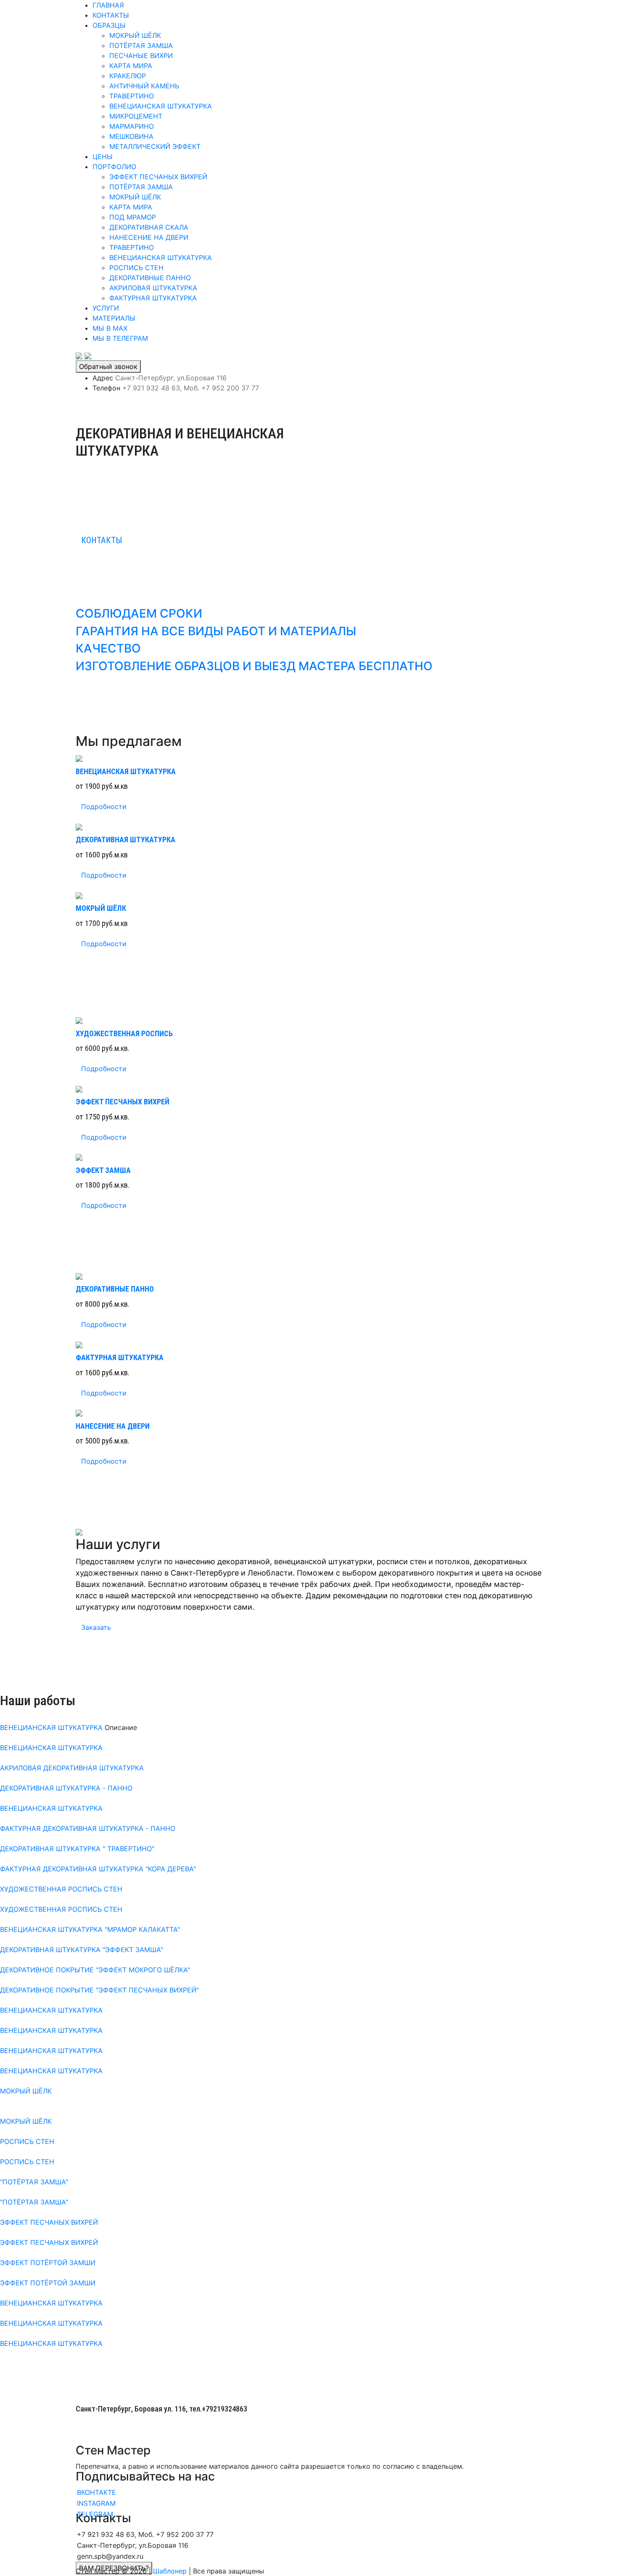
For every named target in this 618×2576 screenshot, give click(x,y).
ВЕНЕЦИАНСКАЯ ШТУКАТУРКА (161, 106)
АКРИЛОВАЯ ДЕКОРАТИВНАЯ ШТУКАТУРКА (72, 1768)
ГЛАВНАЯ (108, 5)
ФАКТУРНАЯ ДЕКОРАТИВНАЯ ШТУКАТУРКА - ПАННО (88, 1828)
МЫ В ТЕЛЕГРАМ (120, 338)
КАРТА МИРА (131, 66)
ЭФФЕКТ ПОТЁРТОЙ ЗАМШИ (48, 2263)
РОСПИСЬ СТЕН (136, 268)
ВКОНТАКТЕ (96, 2492)
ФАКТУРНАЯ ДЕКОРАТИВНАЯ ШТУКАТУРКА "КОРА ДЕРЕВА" (98, 1869)
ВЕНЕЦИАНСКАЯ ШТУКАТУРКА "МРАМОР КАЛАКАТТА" (90, 1929)
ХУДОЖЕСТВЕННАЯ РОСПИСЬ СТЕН (61, 1889)
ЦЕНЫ (103, 157)
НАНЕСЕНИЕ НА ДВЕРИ (149, 237)
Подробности (104, 806)
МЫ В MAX (110, 328)
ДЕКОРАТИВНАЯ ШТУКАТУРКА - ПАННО (66, 1788)
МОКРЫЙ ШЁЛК (135, 35)
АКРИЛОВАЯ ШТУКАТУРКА (153, 288)
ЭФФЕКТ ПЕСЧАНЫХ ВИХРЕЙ (158, 177)
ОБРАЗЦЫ (109, 25)
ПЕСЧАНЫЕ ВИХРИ (141, 56)
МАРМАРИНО (132, 126)
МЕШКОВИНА (131, 136)
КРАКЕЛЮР (128, 76)
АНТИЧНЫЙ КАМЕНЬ (144, 86)
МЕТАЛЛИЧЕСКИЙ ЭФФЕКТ (155, 146)
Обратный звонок (108, 366)
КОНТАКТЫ (111, 15)
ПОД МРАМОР (133, 217)
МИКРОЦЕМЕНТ (136, 116)
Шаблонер (170, 2571)
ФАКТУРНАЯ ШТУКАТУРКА (153, 298)
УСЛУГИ (106, 308)
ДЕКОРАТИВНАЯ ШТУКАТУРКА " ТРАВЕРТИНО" (77, 1849)
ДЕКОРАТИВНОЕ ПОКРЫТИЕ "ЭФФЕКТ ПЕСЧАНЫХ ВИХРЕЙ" (99, 1990)
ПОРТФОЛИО (114, 167)
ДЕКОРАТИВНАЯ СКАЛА (149, 227)
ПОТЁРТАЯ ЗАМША (141, 45)
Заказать (96, 1627)
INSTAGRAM (96, 2503)
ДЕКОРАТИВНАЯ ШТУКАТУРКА (125, 840)
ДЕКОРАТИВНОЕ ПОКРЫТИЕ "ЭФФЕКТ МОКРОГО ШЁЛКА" (95, 1970)
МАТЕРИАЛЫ (114, 318)
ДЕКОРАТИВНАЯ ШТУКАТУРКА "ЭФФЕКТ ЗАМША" (82, 1950)
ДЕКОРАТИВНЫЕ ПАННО (150, 278)
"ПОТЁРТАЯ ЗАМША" (34, 2182)
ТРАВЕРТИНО (132, 96)
